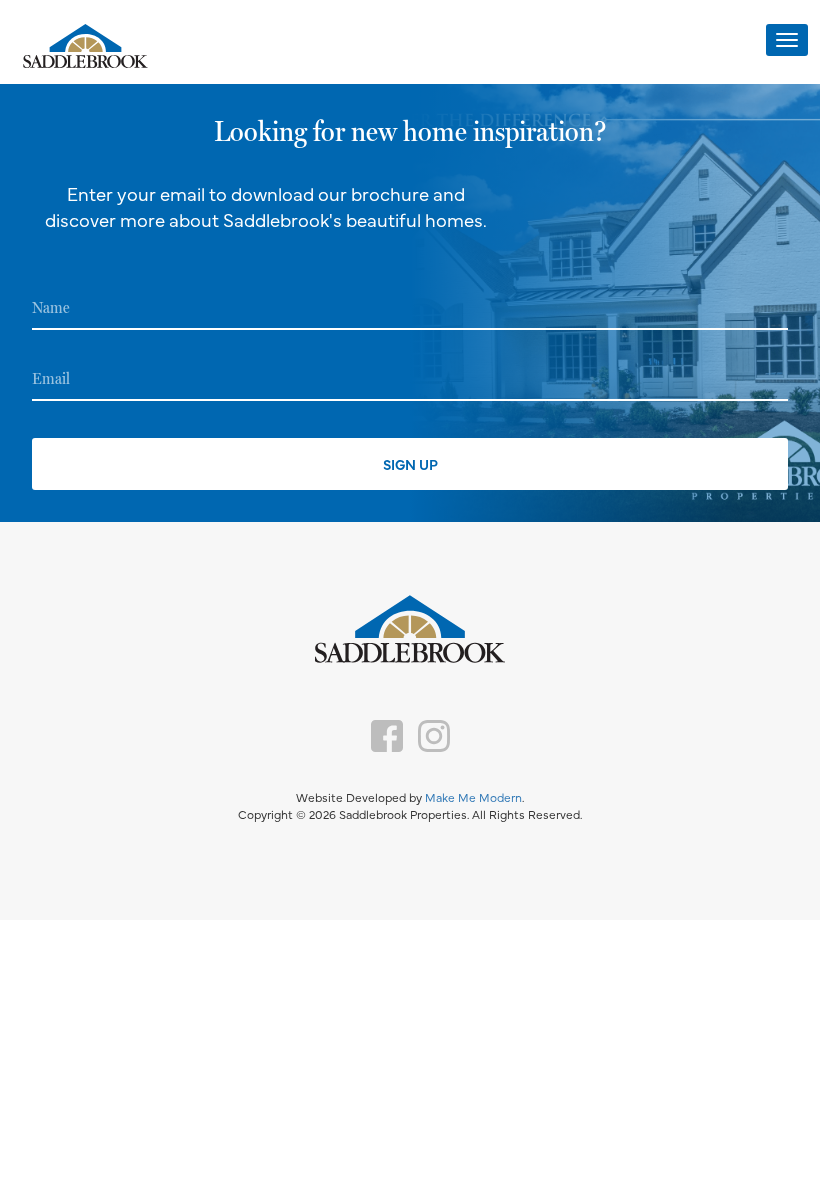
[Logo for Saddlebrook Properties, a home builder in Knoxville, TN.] (85, 47)
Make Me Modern (473, 797)
